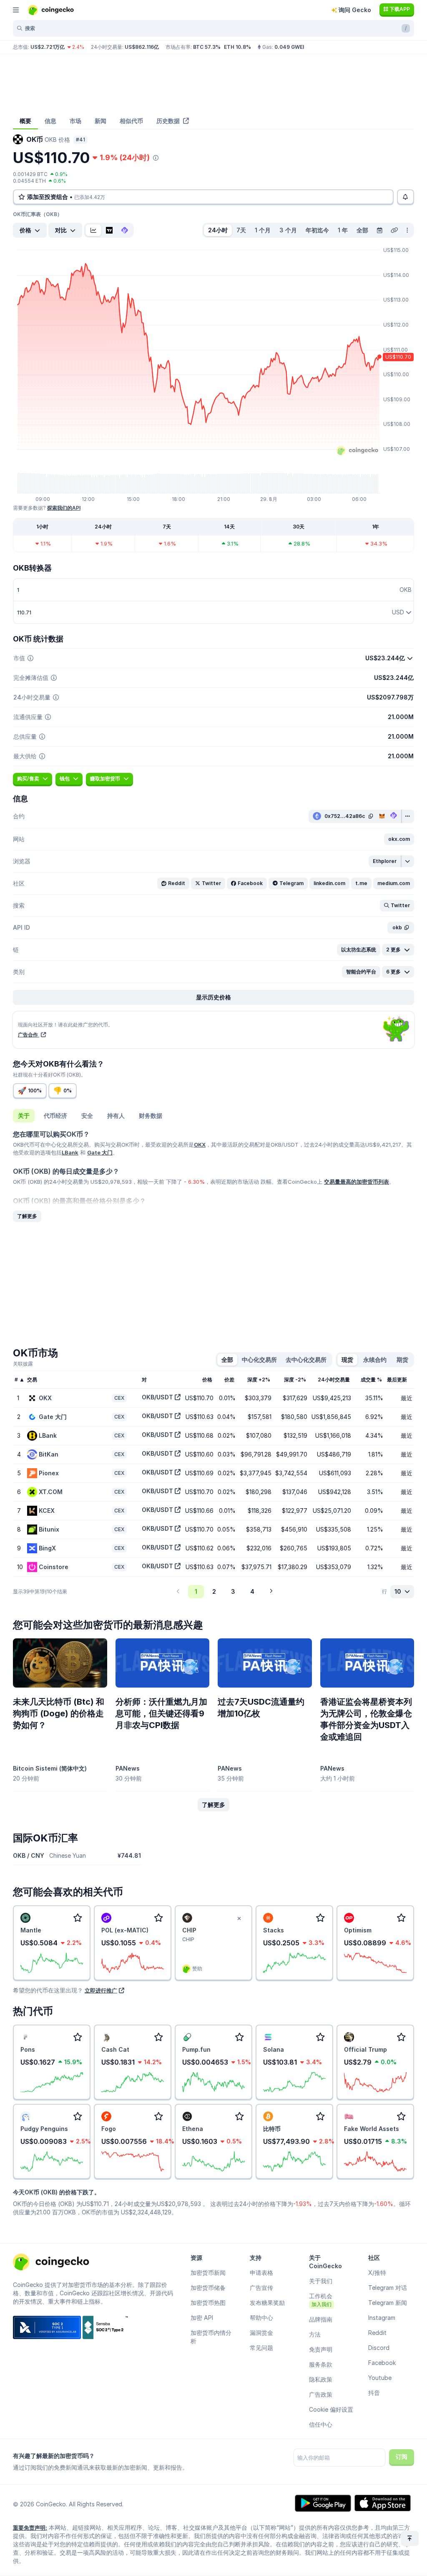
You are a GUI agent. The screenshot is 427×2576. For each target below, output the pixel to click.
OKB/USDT (157, 1397)
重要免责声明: (30, 2528)
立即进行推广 (101, 1990)
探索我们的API (64, 508)
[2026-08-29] (379, 230)
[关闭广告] (239, 1919)
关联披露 (23, 1364)
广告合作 (29, 1035)
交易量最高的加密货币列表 (357, 1182)
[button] (399, 839)
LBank (70, 1152)
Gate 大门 (100, 1152)
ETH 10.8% (237, 47)
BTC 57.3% (207, 47)
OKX (200, 1145)
